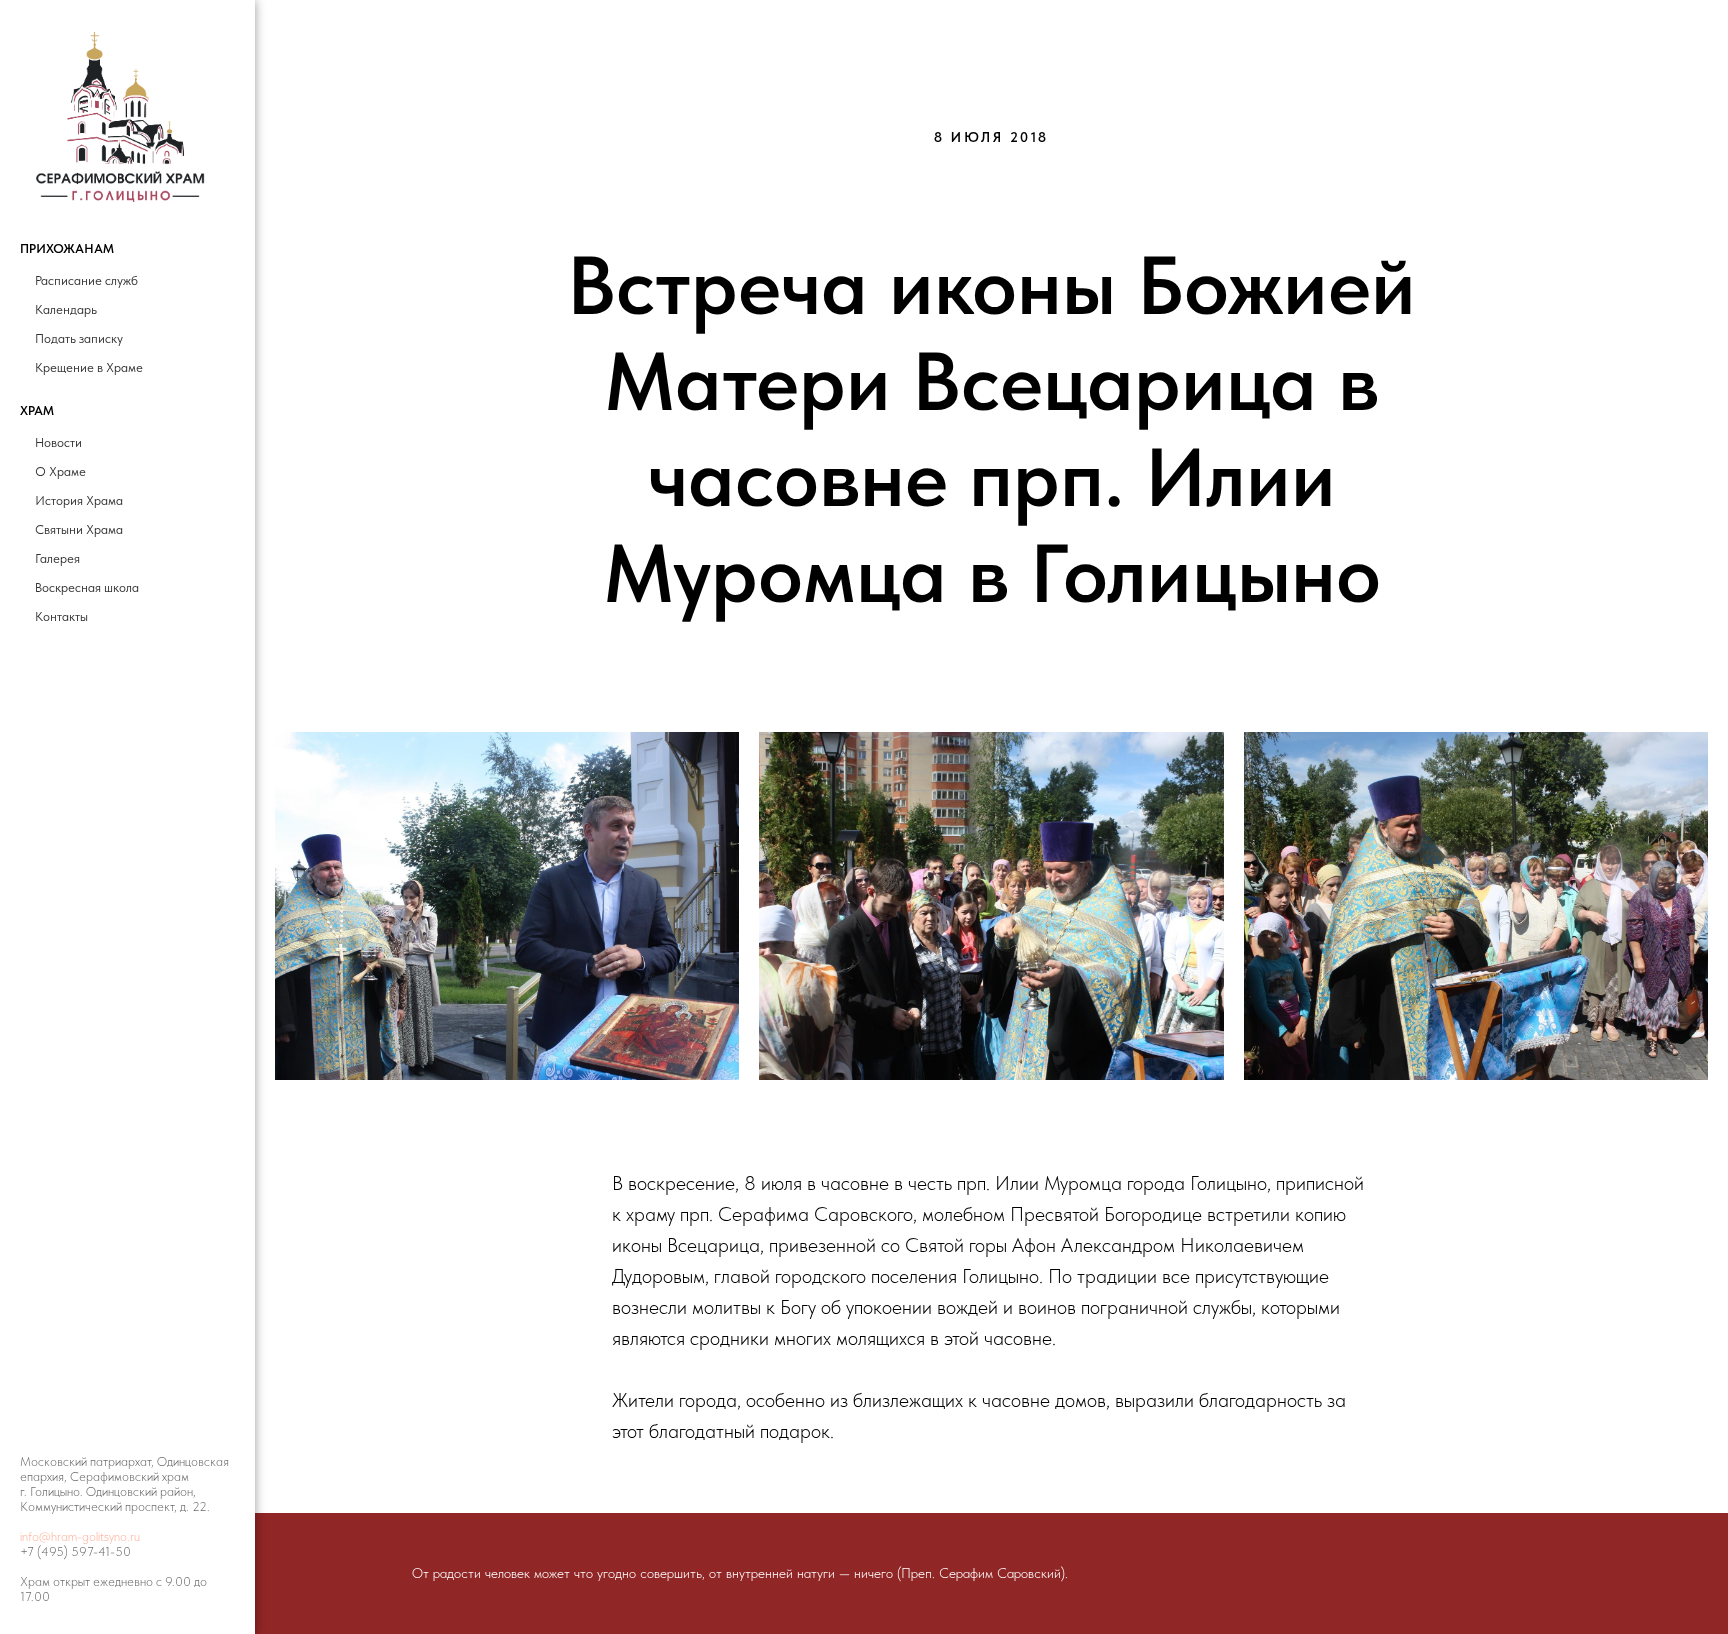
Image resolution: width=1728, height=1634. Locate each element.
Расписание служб (86, 280)
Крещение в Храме (89, 367)
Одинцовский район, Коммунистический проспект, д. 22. (115, 1499)
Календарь (66, 309)
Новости (58, 442)
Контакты (61, 616)
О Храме (60, 471)
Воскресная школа (87, 587)
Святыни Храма (79, 529)
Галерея (57, 558)
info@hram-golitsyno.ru (80, 1536)
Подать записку (79, 338)
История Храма (79, 500)
